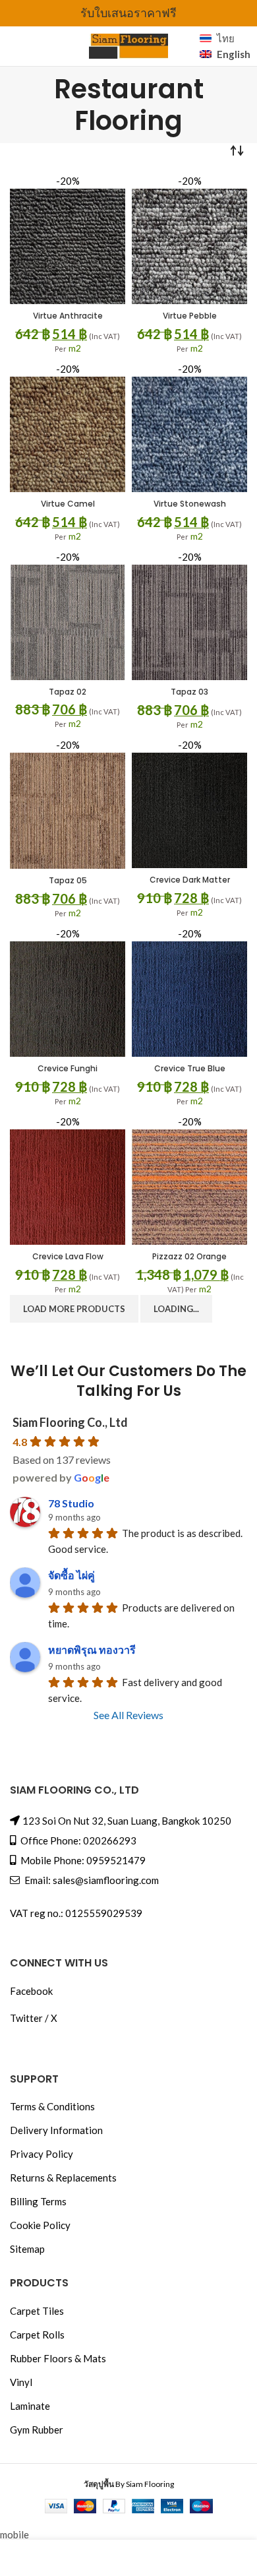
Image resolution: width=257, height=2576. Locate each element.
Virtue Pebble (190, 316)
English (232, 54)
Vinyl (21, 2382)
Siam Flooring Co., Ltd (70, 1422)
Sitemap (27, 2249)
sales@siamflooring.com (106, 1880)
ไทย (226, 38)
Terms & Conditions (52, 2106)
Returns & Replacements (63, 2178)
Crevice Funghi (68, 1068)
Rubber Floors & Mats (58, 2358)
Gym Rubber (37, 2430)
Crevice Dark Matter (190, 880)
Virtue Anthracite (68, 316)
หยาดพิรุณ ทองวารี (92, 1649)
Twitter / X (34, 2018)
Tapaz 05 (68, 880)
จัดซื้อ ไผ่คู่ (71, 1575)
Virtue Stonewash (190, 504)
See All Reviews (128, 1715)
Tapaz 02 (68, 692)
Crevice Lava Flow (68, 1256)
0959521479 (116, 1860)
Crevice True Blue (190, 1068)
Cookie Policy (40, 2225)
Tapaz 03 (189, 692)
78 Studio (71, 1503)
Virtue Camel (68, 504)
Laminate (30, 2406)
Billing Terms (38, 2201)
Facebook (31, 1991)
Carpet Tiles (37, 2311)
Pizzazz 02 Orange (189, 1256)
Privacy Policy (42, 2154)
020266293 (110, 1840)
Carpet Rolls (37, 2335)
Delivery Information (56, 2130)
